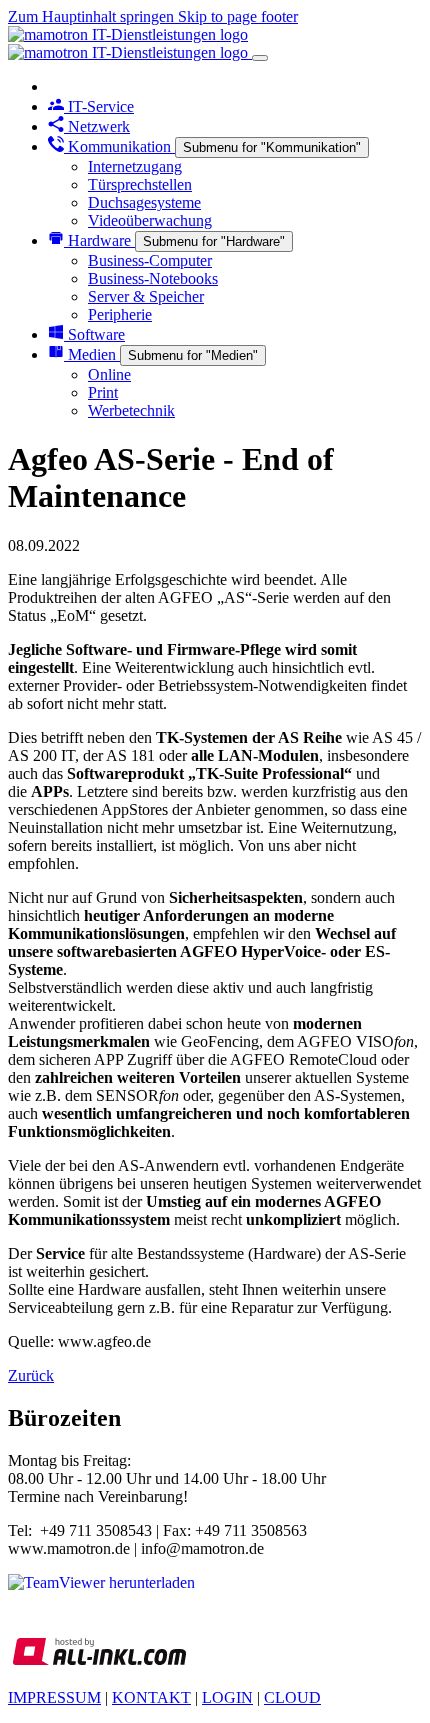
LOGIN (227, 1697)
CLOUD (292, 1697)
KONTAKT (151, 1697)
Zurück (31, 1375)
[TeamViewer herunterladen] (101, 1582)
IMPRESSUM (54, 1697)
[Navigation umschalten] (260, 58)
